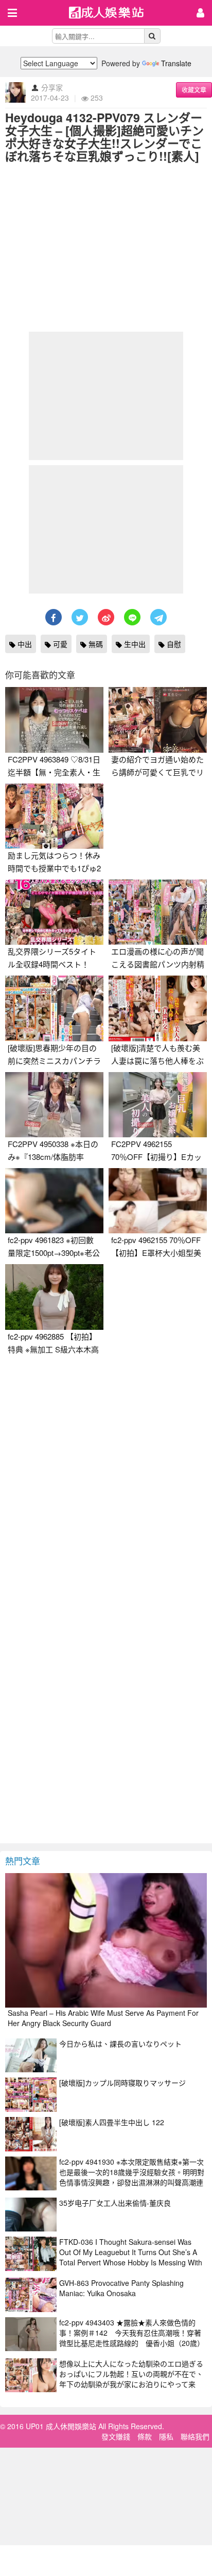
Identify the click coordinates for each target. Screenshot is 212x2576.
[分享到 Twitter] (80, 617)
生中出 (134, 644)
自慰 (173, 644)
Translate (176, 63)
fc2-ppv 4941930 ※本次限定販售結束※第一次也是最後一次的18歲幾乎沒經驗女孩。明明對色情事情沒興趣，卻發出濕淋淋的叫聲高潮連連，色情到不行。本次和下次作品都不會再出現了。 (132, 2182)
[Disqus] (106, 1489)
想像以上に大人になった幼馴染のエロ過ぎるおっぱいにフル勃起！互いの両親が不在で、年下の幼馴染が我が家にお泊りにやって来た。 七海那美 (131, 2379)
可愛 (59, 644)
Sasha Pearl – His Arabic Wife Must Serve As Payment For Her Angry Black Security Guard (103, 2018)
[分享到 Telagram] (158, 617)
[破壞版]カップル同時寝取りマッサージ (122, 2083)
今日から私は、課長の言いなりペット (120, 2044)
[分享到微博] (106, 617)
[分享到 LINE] (132, 617)
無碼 (95, 644)
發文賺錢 (116, 2436)
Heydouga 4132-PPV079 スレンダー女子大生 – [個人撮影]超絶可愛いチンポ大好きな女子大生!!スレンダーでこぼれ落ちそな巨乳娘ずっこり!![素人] (104, 137)
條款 (145, 2436)
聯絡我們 (195, 2436)
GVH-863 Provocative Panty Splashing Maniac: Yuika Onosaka (121, 2288)
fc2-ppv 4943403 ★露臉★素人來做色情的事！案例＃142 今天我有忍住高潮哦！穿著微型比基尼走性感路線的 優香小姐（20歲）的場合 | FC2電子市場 (132, 2338)
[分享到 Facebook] (54, 617)
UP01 (113, 14)
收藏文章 (194, 90)
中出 (24, 644)
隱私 (166, 2436)
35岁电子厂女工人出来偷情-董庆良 (115, 2203)
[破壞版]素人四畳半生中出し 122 (112, 2122)
